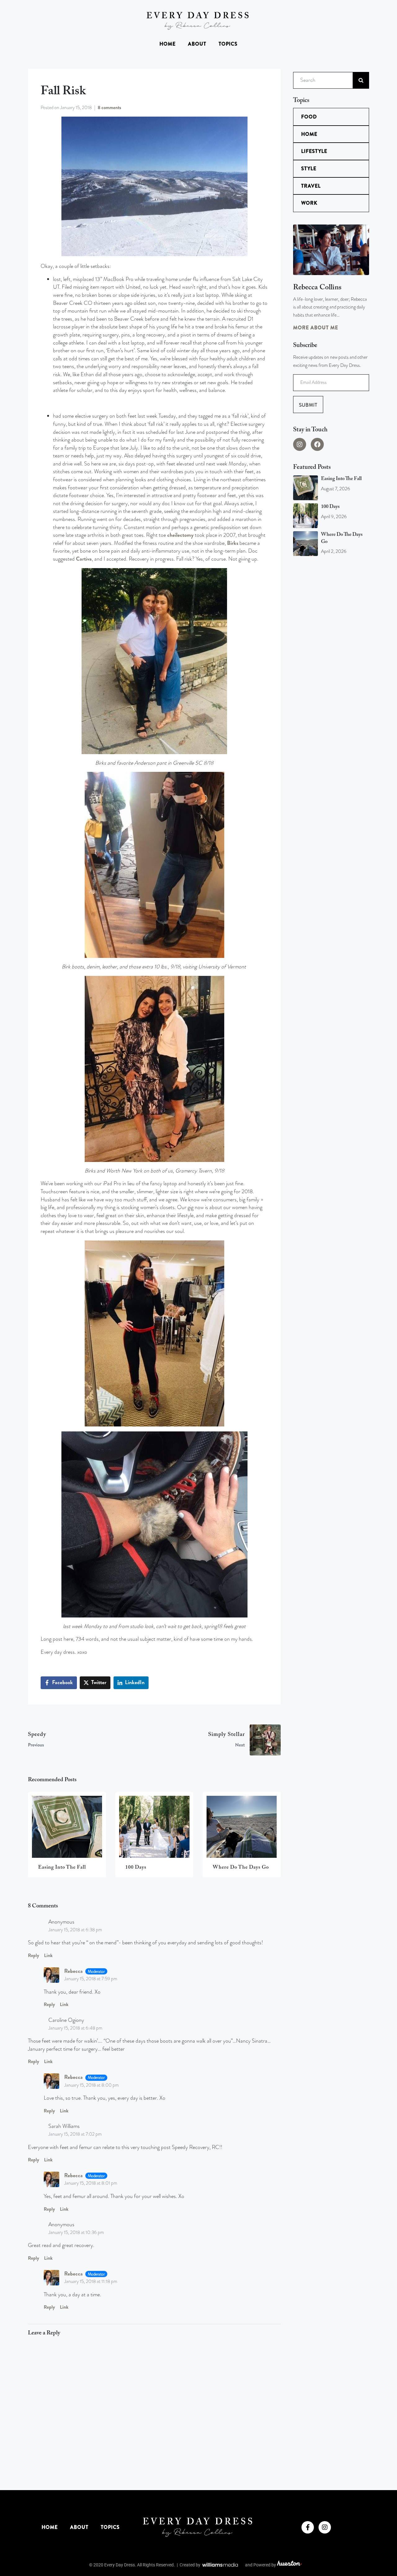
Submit (308, 405)
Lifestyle (314, 151)
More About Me (316, 328)
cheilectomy (180, 535)
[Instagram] (300, 444)
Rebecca (74, 1971)
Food (309, 117)
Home (167, 44)
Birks (233, 543)
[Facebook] (317, 444)
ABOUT (197, 44)
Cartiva (84, 559)
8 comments (109, 108)
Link (48, 1955)
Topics (228, 44)
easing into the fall (341, 479)
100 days (330, 507)
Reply (33, 1955)
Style (309, 169)
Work (309, 203)
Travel (311, 186)
